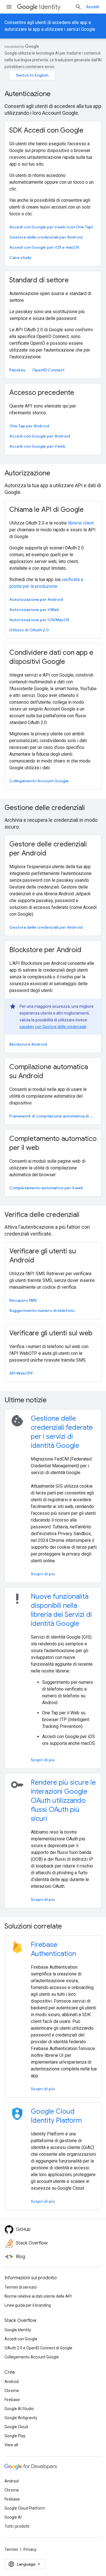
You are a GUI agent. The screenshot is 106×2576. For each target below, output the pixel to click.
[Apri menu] (9, 7)
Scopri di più (43, 1574)
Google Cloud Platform (25, 2508)
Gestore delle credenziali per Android (46, 237)
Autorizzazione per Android (36, 599)
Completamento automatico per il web (46, 1188)
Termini (11, 2549)
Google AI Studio (19, 2409)
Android (12, 2382)
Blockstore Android (28, 1044)
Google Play (15, 2436)
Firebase (12, 2400)
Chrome (12, 2391)
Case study (20, 257)
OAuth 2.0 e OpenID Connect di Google (38, 2348)
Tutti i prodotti (17, 2526)
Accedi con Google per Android (40, 436)
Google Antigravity (21, 2418)
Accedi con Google (21, 2339)
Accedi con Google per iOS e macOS (44, 247)
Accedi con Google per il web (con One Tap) (51, 227)
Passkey (17, 370)
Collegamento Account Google (39, 781)
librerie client (81, 523)
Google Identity (18, 2330)
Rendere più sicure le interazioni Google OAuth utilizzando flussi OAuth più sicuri (63, 1801)
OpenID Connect (48, 370)
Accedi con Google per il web (37, 446)
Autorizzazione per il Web (34, 610)
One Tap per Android (29, 426)
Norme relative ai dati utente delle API (38, 2296)
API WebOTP (21, 1373)
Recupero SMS (23, 1300)
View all (11, 2445)
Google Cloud (16, 2427)
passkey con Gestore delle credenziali (53, 1027)
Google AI (13, 2517)
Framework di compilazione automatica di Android (52, 1116)
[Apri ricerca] (78, 7)
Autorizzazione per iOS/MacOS (39, 620)
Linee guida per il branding (28, 2305)
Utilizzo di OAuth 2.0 (29, 630)
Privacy (30, 2549)
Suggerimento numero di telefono (42, 1310)
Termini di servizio (21, 2287)
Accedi (93, 7)
